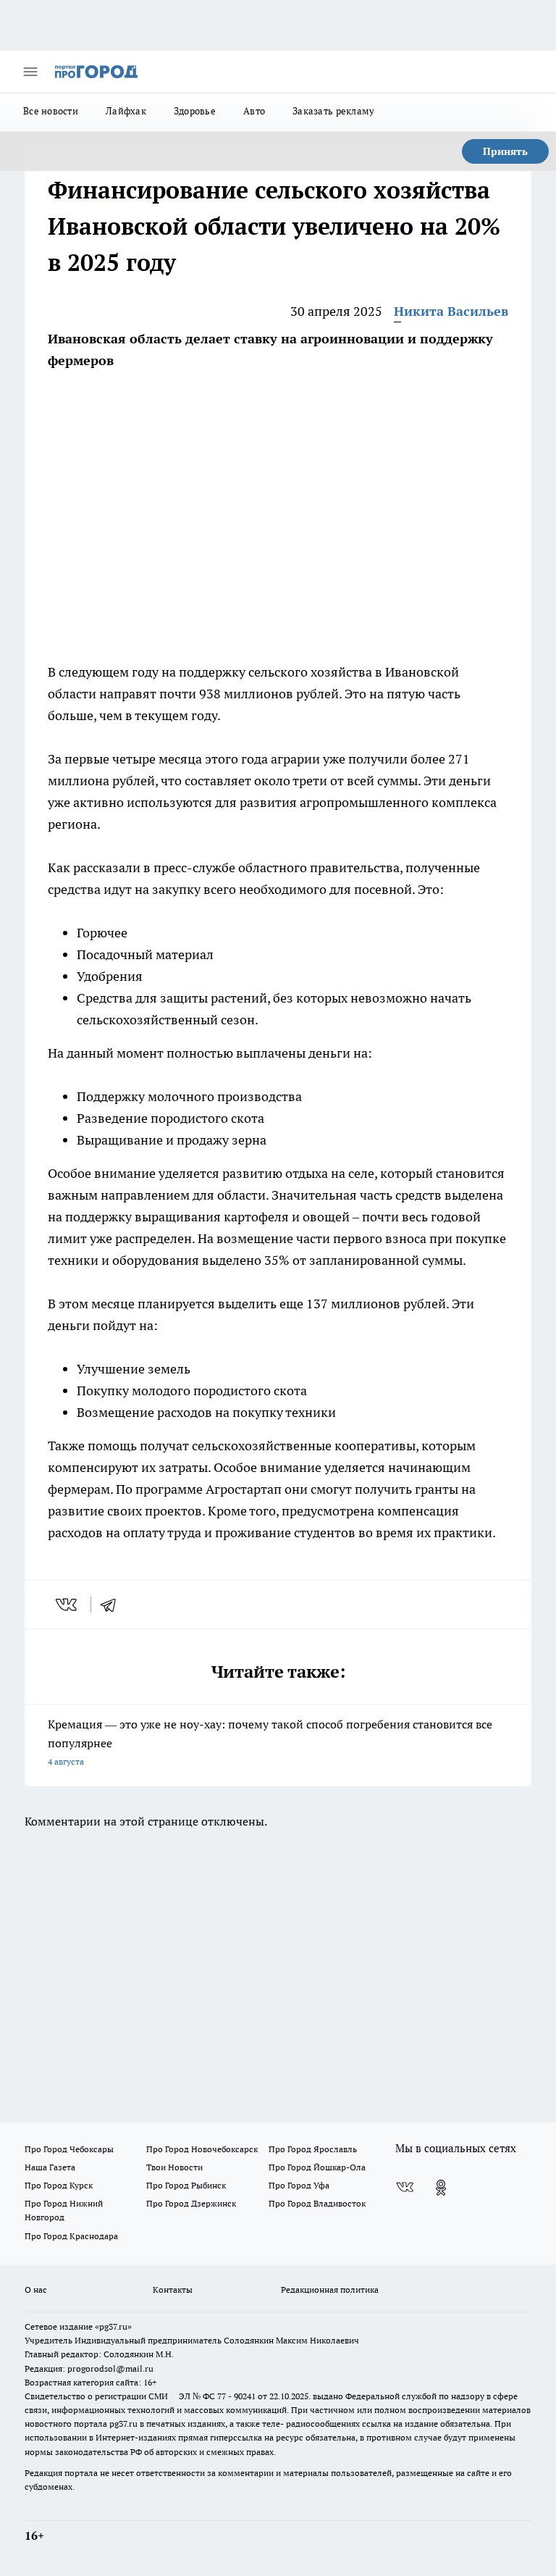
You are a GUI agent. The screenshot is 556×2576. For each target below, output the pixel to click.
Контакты (173, 2289)
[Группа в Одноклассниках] (441, 2188)
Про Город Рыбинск (186, 2185)
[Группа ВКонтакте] (405, 2188)
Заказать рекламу (333, 111)
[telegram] (113, 1605)
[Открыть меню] (30, 72)
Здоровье (195, 111)
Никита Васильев (451, 311)
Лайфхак (126, 111)
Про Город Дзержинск (191, 2203)
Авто (254, 111)
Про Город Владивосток (317, 2203)
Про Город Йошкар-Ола (317, 2167)
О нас (36, 2289)
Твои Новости (174, 2167)
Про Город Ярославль (313, 2149)
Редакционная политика (330, 2289)
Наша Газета (50, 2167)
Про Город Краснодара (71, 2236)
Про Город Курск (59, 2185)
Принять (505, 151)
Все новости (51, 111)
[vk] (68, 1605)
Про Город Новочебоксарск (202, 2149)
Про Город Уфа (299, 2185)
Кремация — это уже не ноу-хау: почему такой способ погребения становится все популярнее (270, 1742)
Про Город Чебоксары (69, 2149)
